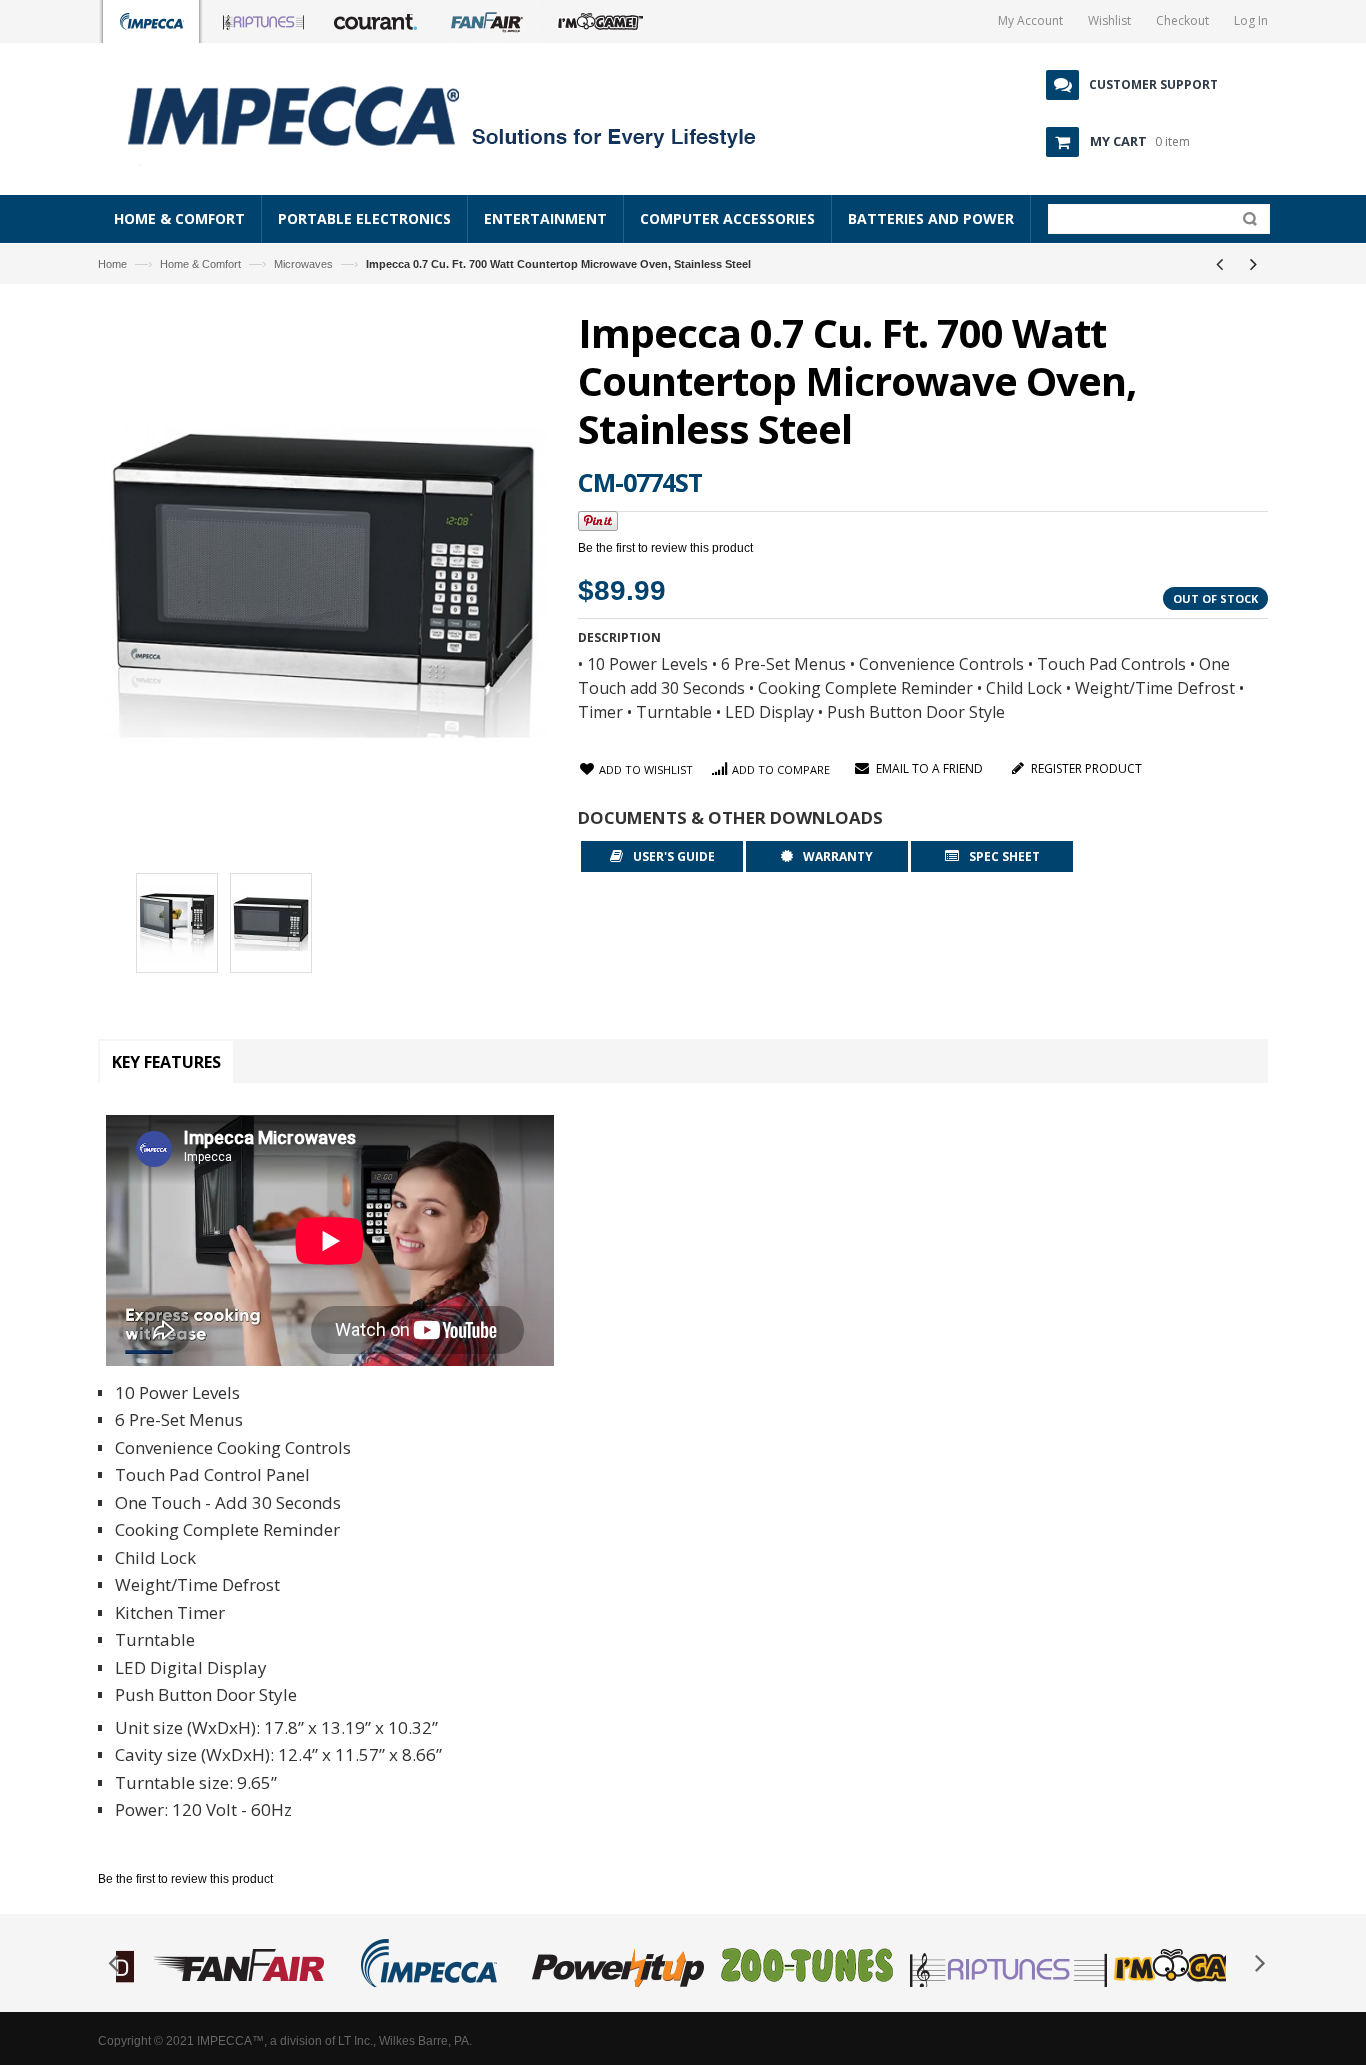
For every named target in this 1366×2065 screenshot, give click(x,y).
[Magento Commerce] (464, 115)
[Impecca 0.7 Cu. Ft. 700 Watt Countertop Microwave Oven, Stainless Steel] (177, 926)
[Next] (1253, 264)
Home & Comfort (200, 264)
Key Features (166, 1062)
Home (112, 264)
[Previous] (1219, 264)
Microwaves (303, 264)
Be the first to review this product (665, 548)
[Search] (1245, 223)
